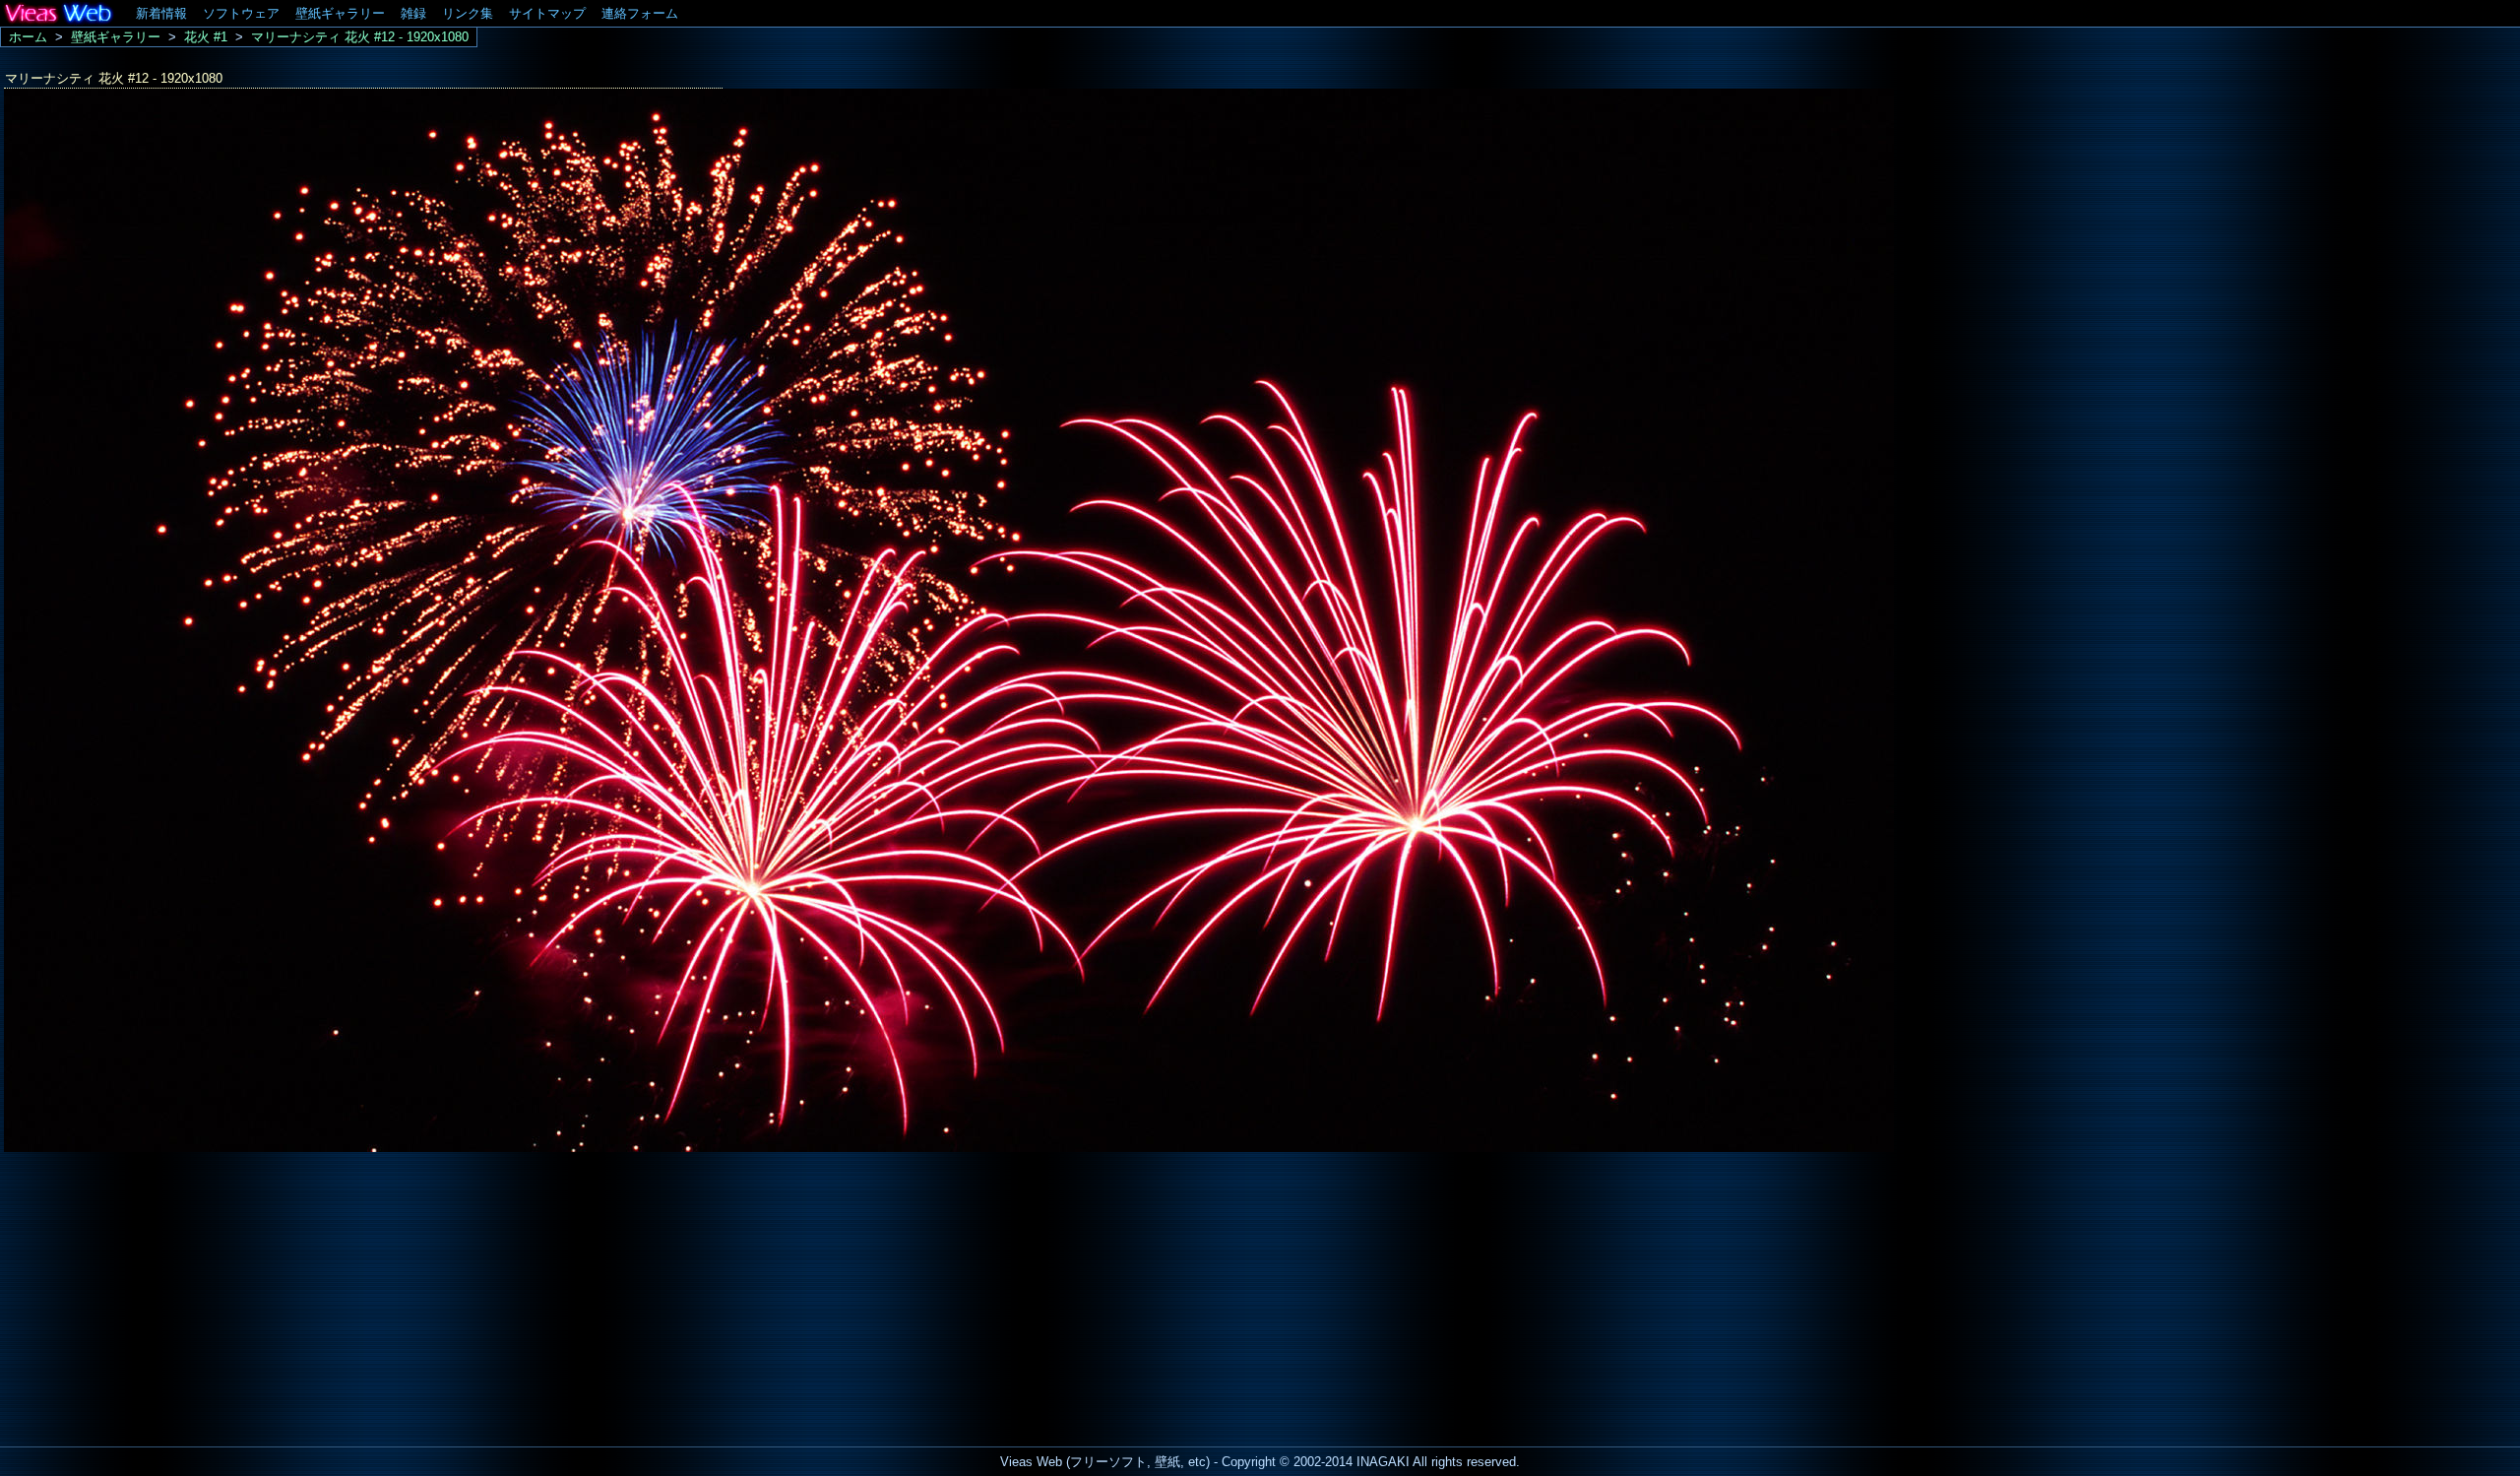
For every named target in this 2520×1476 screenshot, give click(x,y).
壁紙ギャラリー (340, 13)
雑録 (413, 13)
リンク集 (468, 13)
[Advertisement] (165, 1294)
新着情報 (161, 13)
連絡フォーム (640, 13)
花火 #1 (206, 37)
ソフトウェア (241, 13)
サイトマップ (547, 13)
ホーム (28, 37)
